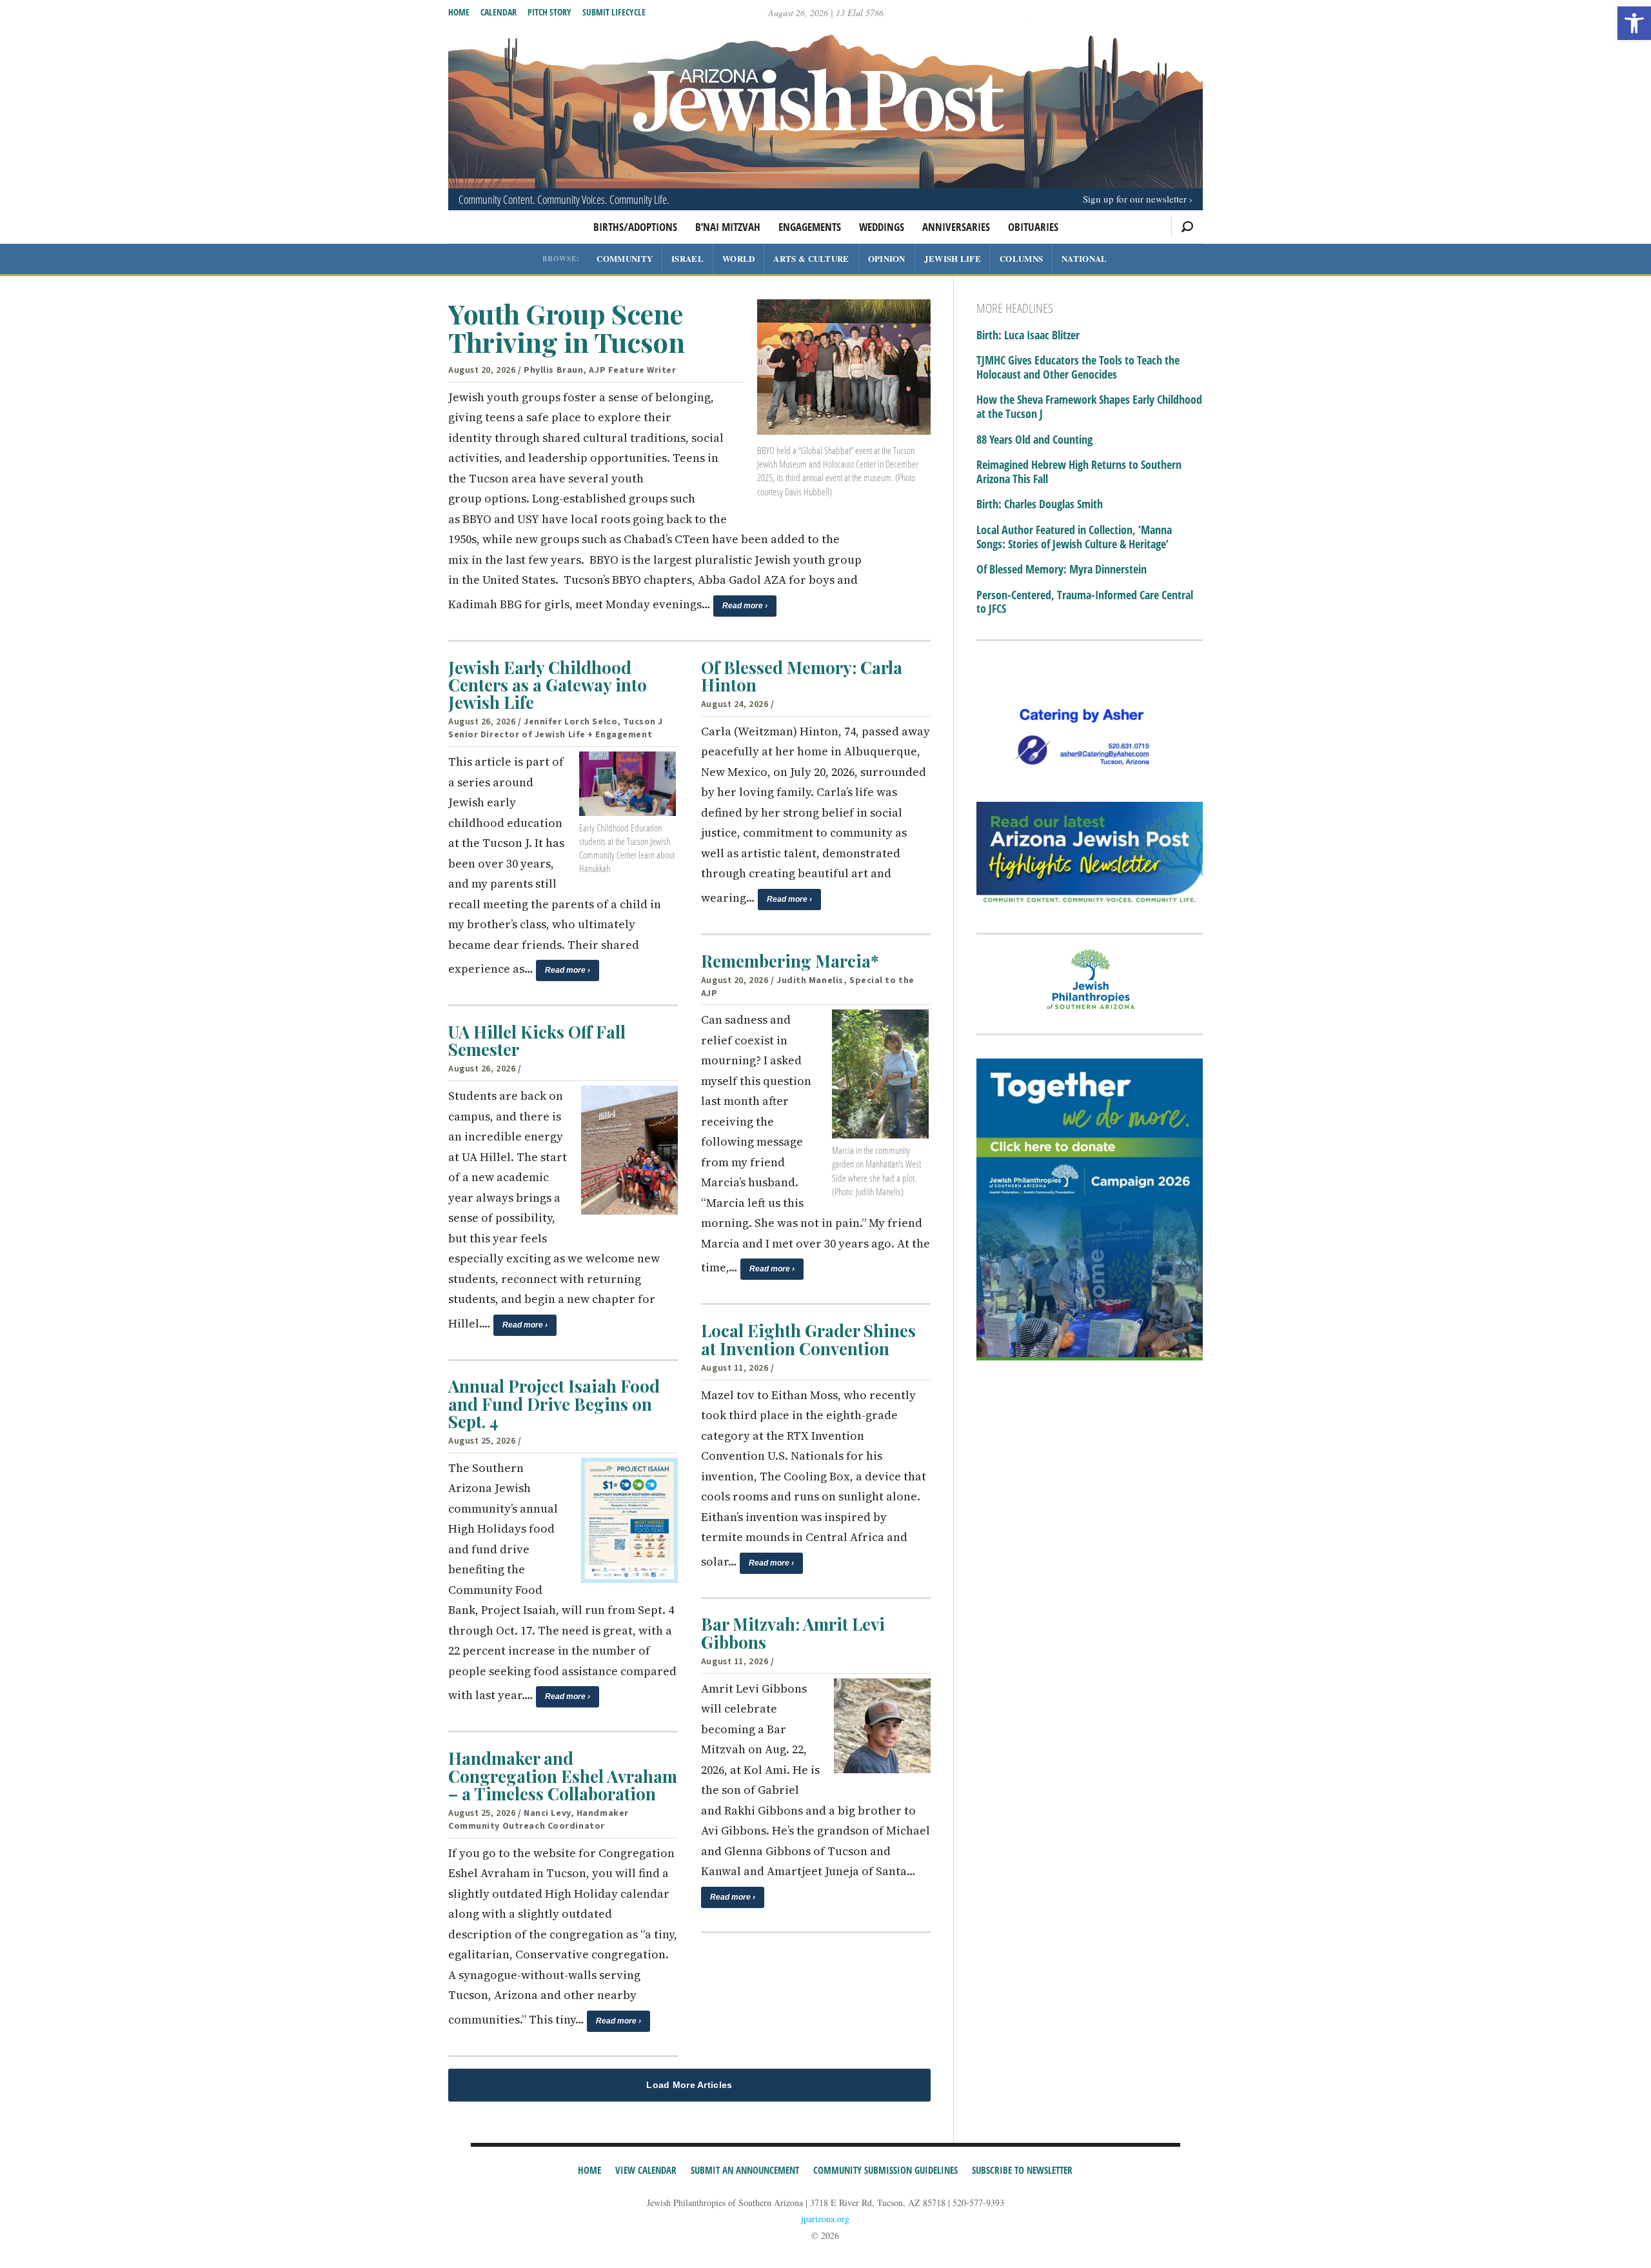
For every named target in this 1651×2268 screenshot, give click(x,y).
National (1084, 258)
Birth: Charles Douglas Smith (1040, 504)
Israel (687, 258)
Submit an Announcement (745, 2170)
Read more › (745, 606)
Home (459, 12)
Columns (1021, 258)
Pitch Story (549, 12)
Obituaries (1033, 227)
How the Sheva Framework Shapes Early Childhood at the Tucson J (1089, 407)
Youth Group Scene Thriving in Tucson (566, 328)
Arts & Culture (811, 258)
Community (625, 258)
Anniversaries (956, 227)
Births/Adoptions (635, 227)
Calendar (499, 12)
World (739, 258)
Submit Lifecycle (614, 12)
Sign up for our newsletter (1135, 199)
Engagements (810, 227)
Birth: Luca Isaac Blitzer (1028, 335)
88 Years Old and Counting (1034, 440)
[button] (1634, 23)
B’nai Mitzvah (728, 227)
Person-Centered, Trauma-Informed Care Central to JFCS (1085, 602)
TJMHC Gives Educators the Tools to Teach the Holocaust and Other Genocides (1078, 367)
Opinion (887, 258)
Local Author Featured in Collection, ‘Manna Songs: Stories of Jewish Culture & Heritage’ (1074, 537)
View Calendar (646, 2170)
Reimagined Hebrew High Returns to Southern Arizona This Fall (1079, 472)
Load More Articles (689, 2085)
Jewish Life (953, 258)
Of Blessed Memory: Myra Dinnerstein (1062, 570)
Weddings (882, 227)
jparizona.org (825, 2219)
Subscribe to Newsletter (1022, 2170)
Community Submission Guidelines (885, 2170)
